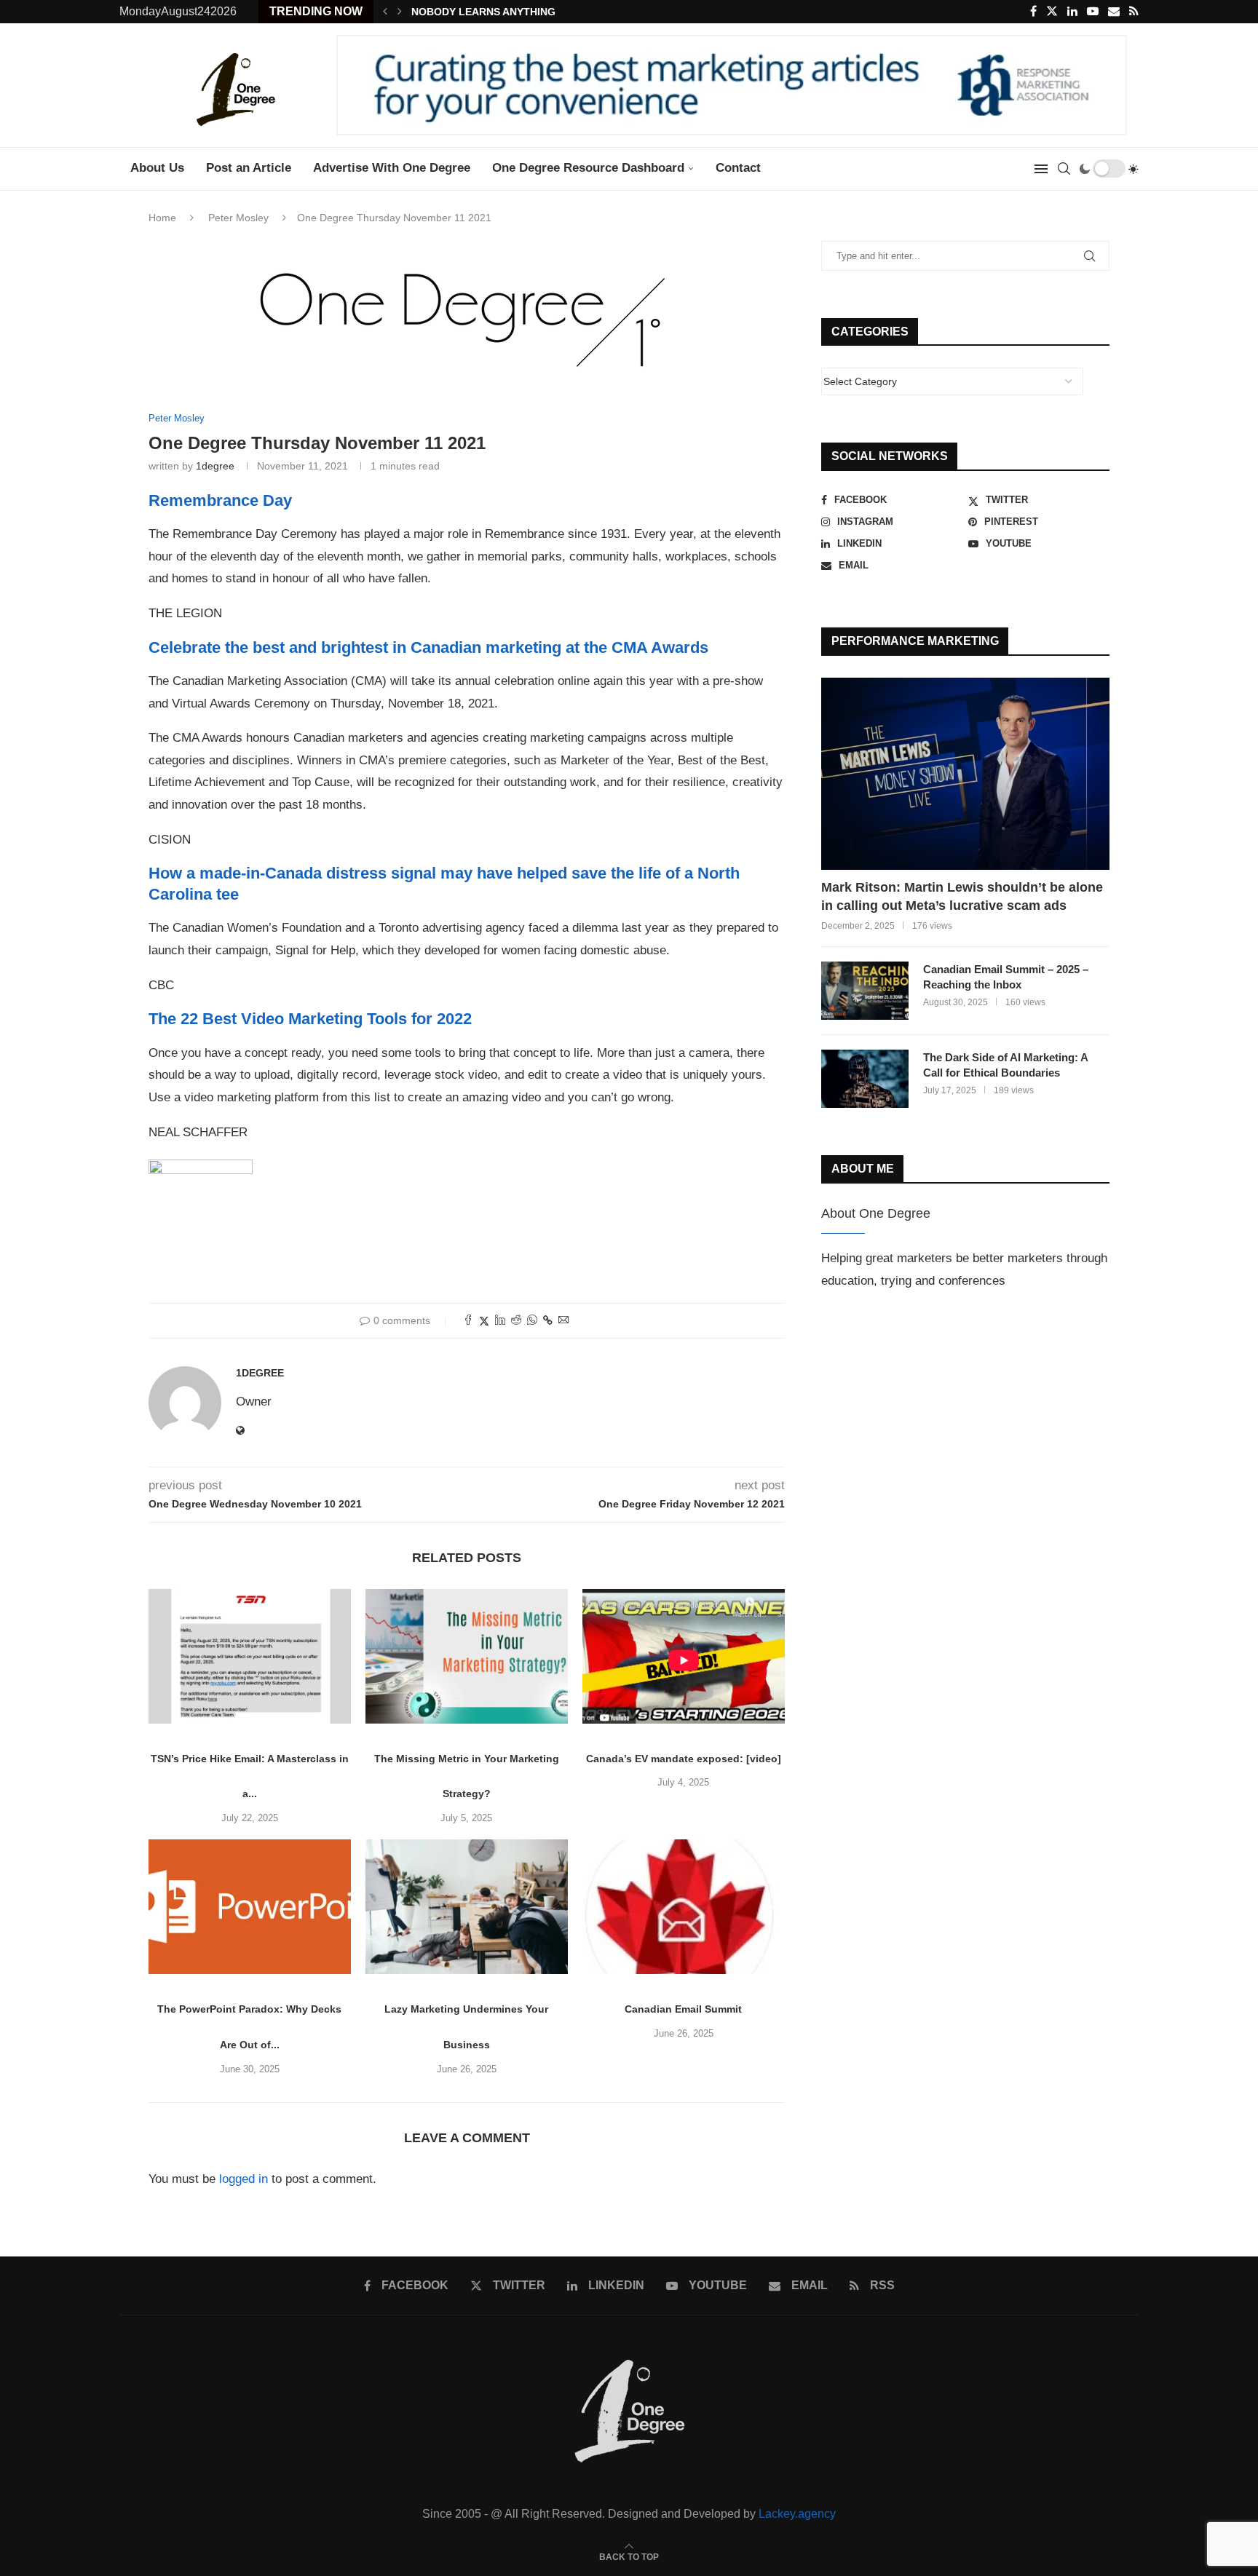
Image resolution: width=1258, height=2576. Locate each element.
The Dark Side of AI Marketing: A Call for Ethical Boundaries (1005, 1065)
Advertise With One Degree (392, 168)
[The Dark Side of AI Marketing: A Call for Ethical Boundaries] (865, 1079)
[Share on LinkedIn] (500, 1321)
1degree (215, 466)
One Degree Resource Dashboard (588, 168)
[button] (385, 12)
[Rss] (1134, 12)
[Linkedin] (1072, 12)
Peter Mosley (238, 218)
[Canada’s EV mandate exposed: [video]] (684, 1656)
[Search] (1064, 169)
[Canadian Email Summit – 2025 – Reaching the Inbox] (865, 991)
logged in (244, 2179)
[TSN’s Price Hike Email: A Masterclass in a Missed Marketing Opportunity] (250, 1656)
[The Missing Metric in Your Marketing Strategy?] (467, 1656)
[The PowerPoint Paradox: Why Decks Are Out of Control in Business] (250, 1907)
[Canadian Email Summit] (684, 1907)
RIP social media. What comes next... (503, 12)
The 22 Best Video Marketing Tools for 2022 (310, 1019)
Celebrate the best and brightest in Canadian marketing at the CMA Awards (428, 647)
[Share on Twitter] (484, 1321)
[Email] (1114, 12)
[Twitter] (1052, 12)
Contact (738, 168)
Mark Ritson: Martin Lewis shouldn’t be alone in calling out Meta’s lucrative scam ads (962, 896)
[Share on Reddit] (516, 1321)
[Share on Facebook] (468, 1321)
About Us (157, 168)
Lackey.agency (797, 2514)
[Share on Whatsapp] (532, 1321)
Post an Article (249, 168)
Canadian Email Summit (683, 2009)
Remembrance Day (220, 500)
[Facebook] (1033, 12)
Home (162, 218)
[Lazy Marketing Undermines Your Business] (467, 1907)
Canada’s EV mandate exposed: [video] (684, 1759)
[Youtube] (1093, 12)
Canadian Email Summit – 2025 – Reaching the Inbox (1006, 977)
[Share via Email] (563, 1321)
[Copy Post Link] (548, 1320)
